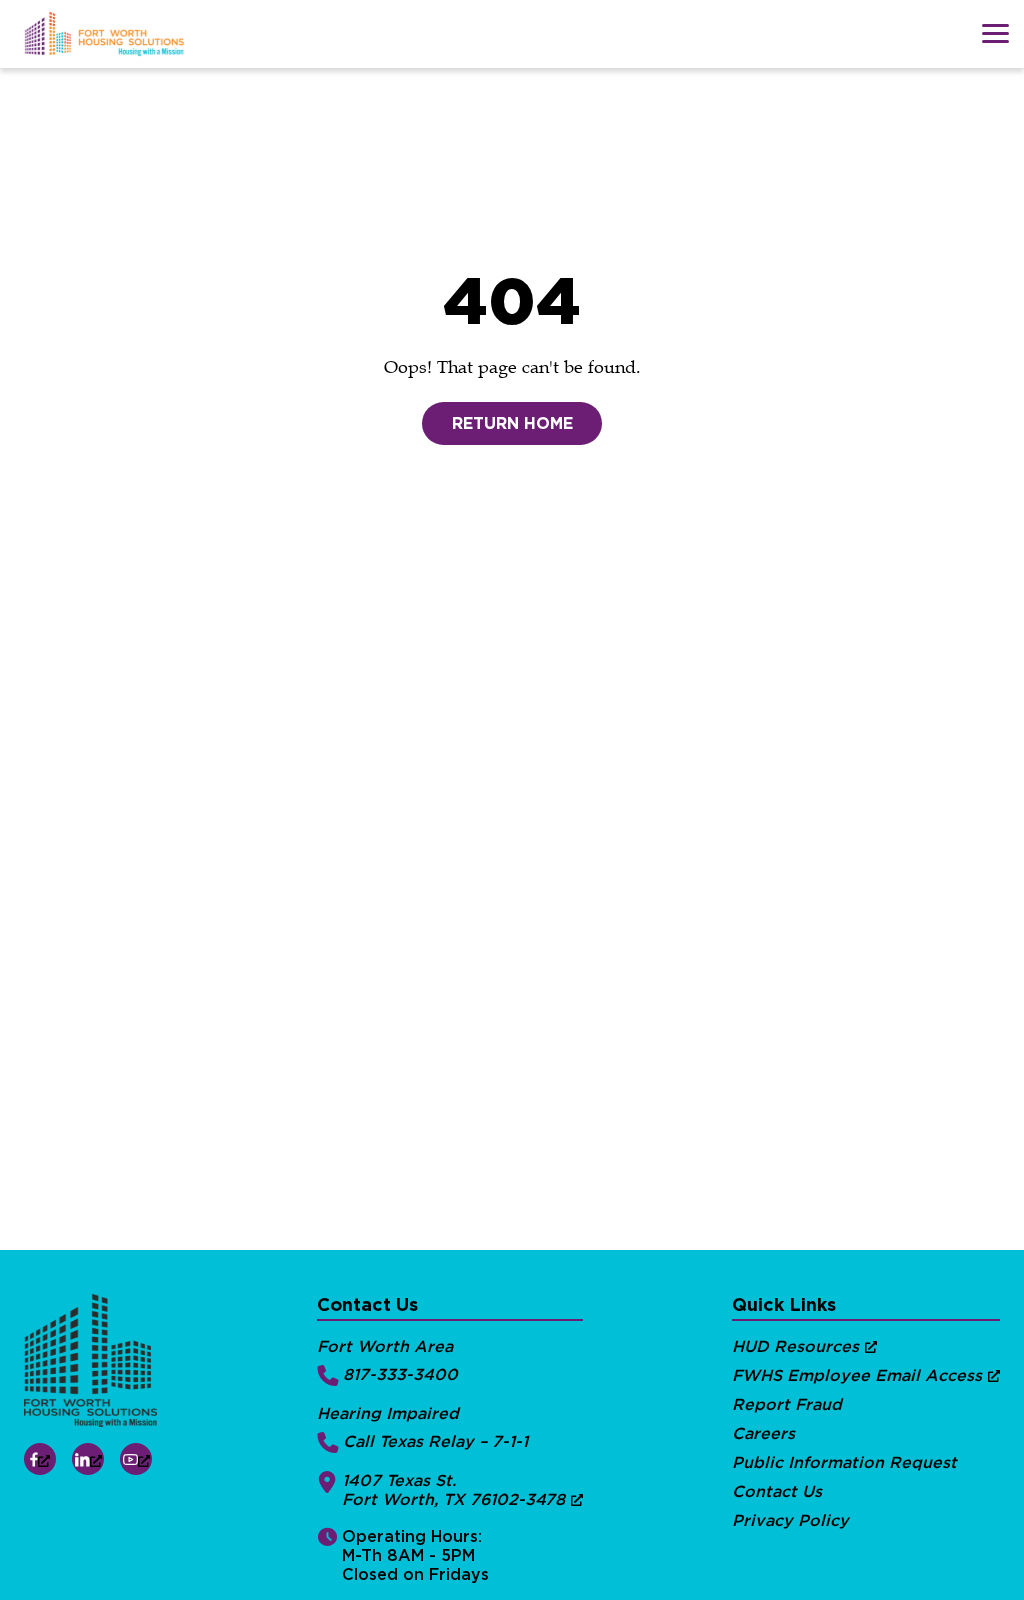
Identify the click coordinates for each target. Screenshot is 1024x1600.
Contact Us (777, 1491)
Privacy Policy (790, 1520)
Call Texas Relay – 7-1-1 (435, 1441)
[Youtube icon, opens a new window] (136, 1459)
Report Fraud (787, 1404)
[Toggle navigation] (995, 33)
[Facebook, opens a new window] (40, 1459)
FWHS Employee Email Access (857, 1375)
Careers (763, 1433)
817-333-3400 (400, 1374)
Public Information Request (844, 1462)
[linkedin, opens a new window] (88, 1459)
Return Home (512, 423)
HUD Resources (795, 1346)
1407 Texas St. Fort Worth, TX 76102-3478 (453, 1490)
